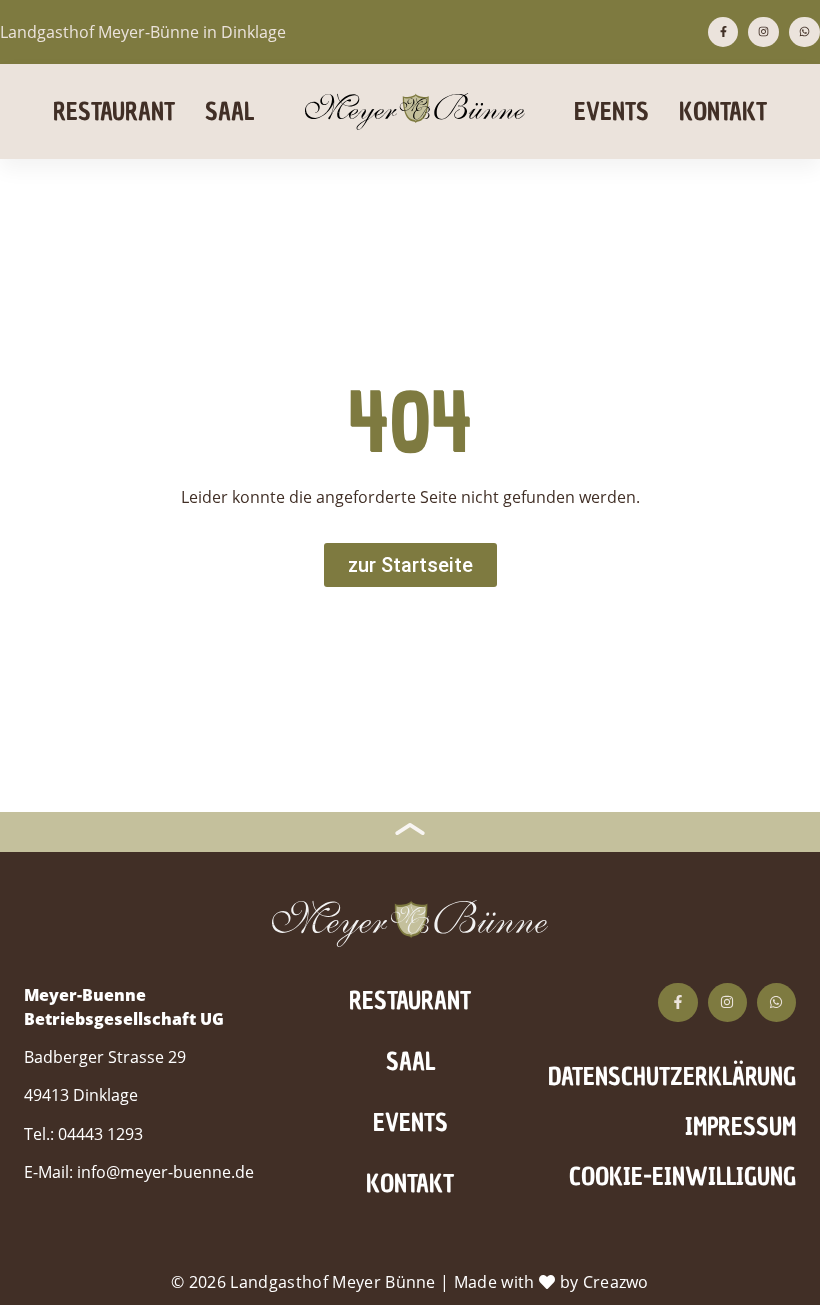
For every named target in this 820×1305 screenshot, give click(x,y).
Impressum (740, 1126)
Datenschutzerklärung (674, 1076)
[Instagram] (763, 32)
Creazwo (616, 1282)
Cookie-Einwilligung (682, 1176)
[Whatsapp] (804, 32)
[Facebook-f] (723, 32)
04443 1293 (100, 1134)
